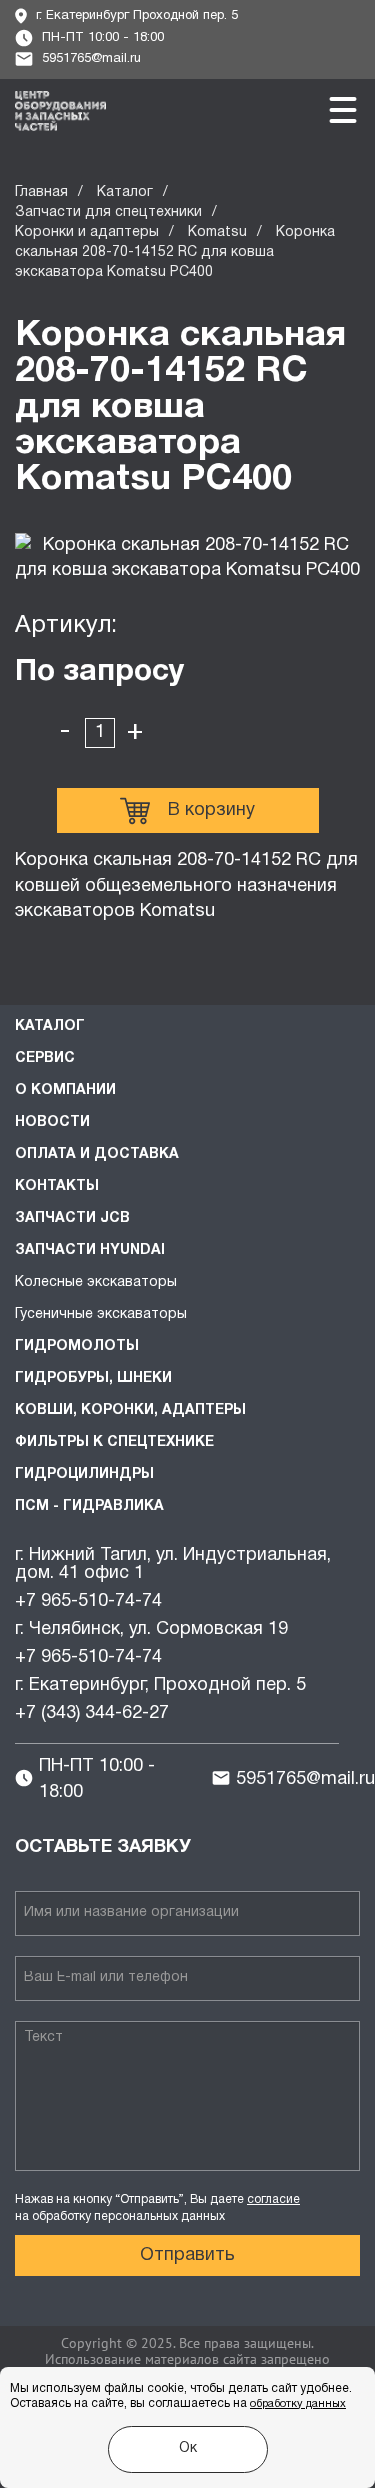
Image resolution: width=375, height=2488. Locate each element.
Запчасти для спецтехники (108, 212)
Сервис (45, 1058)
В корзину (211, 810)
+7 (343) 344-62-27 (92, 1713)
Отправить (187, 2255)
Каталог (125, 192)
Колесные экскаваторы (96, 1282)
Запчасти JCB (72, 1218)
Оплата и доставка (97, 1154)
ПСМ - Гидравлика (89, 1506)
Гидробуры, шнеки (93, 1378)
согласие (273, 2199)
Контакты (57, 1186)
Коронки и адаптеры (87, 232)
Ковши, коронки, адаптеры (130, 1410)
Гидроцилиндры (84, 1474)
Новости (52, 1122)
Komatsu (217, 232)
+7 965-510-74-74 (88, 1601)
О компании (65, 1090)
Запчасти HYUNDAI (90, 1250)
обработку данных (298, 2404)
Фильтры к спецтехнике (114, 1442)
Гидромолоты (77, 1346)
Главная (41, 192)
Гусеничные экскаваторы (101, 1314)
